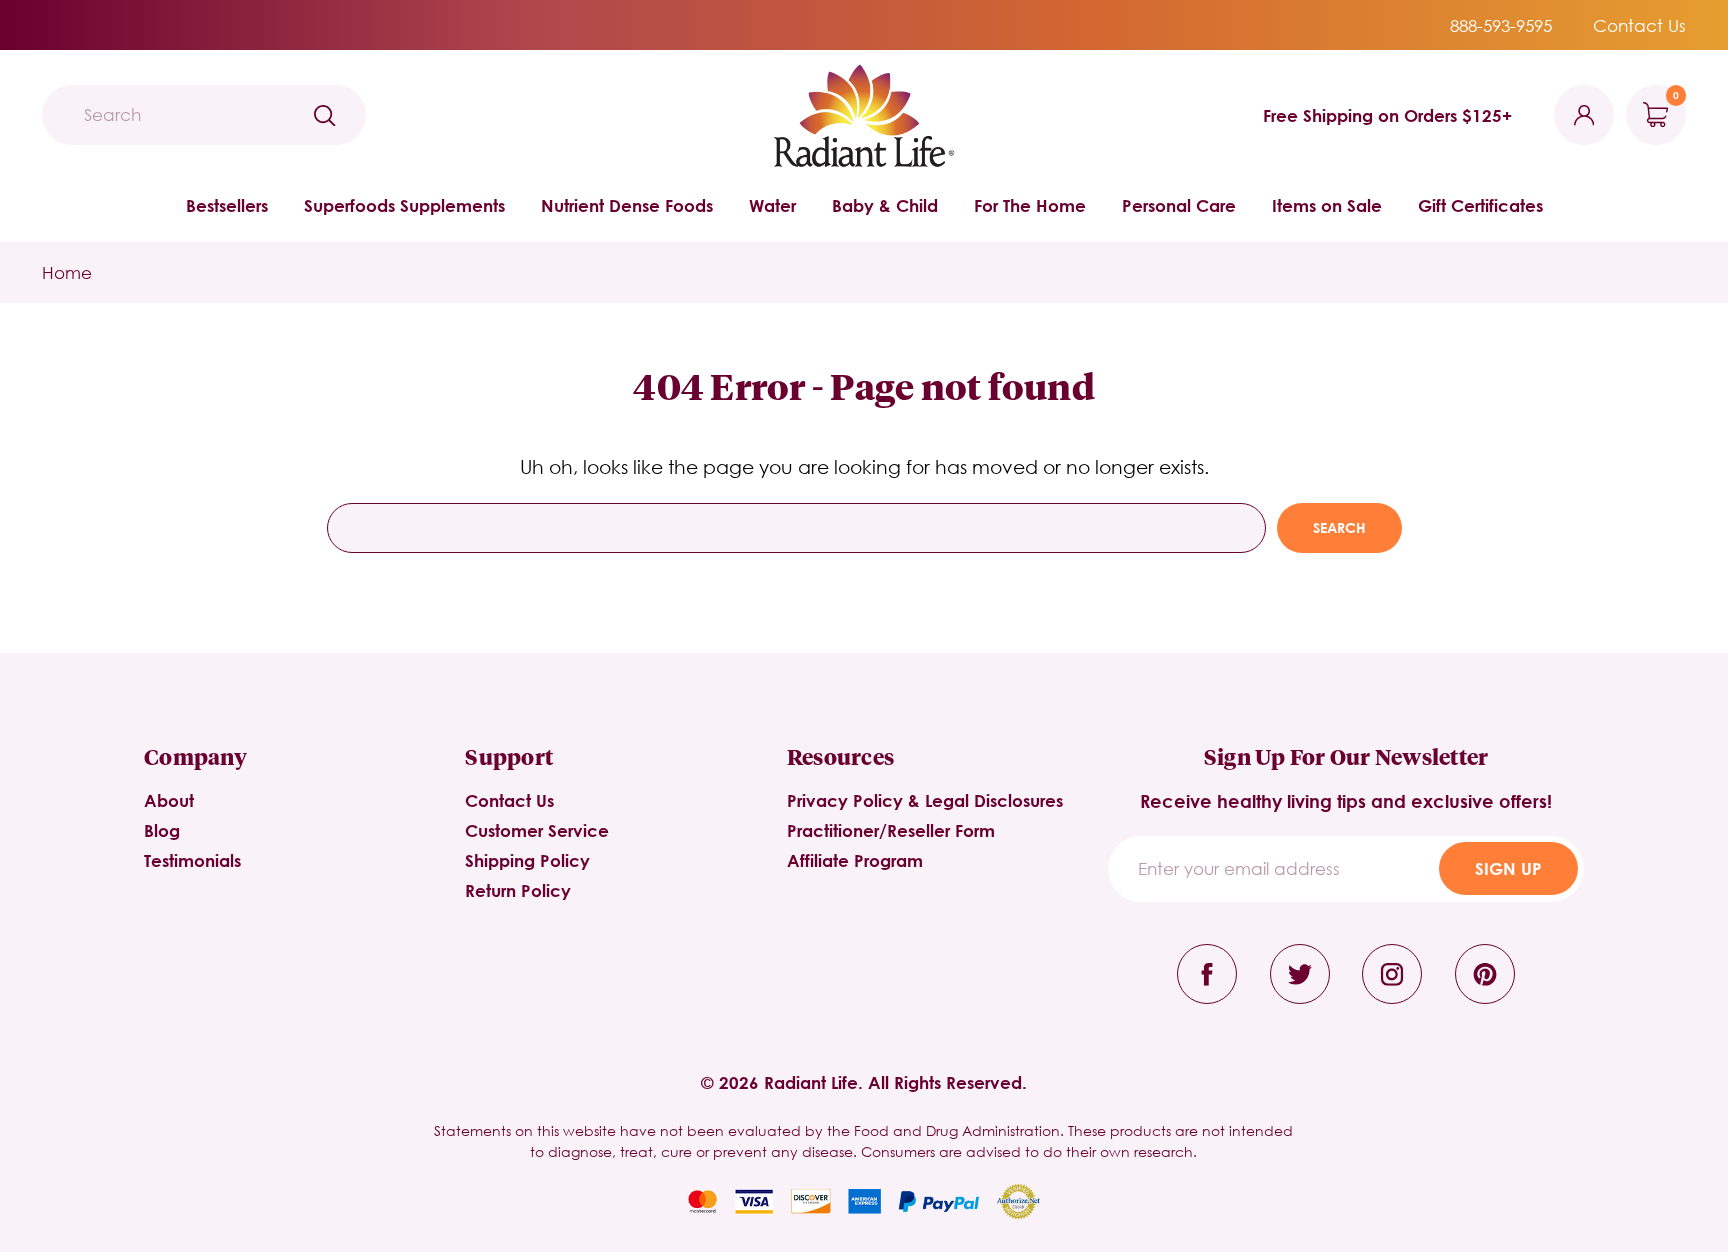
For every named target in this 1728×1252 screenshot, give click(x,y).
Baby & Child (885, 205)
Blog (162, 830)
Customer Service (537, 830)
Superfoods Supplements (404, 205)
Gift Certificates (1480, 205)
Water (772, 205)
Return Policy (518, 890)
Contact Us (1639, 25)
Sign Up (1508, 868)
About (169, 800)
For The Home (1030, 205)
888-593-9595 (1501, 25)
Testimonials (192, 860)
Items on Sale (1327, 205)
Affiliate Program (855, 860)
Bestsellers (227, 205)
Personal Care (1179, 205)
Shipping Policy (527, 860)
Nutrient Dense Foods (627, 205)
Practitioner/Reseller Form (891, 830)
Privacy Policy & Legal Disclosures (925, 800)
